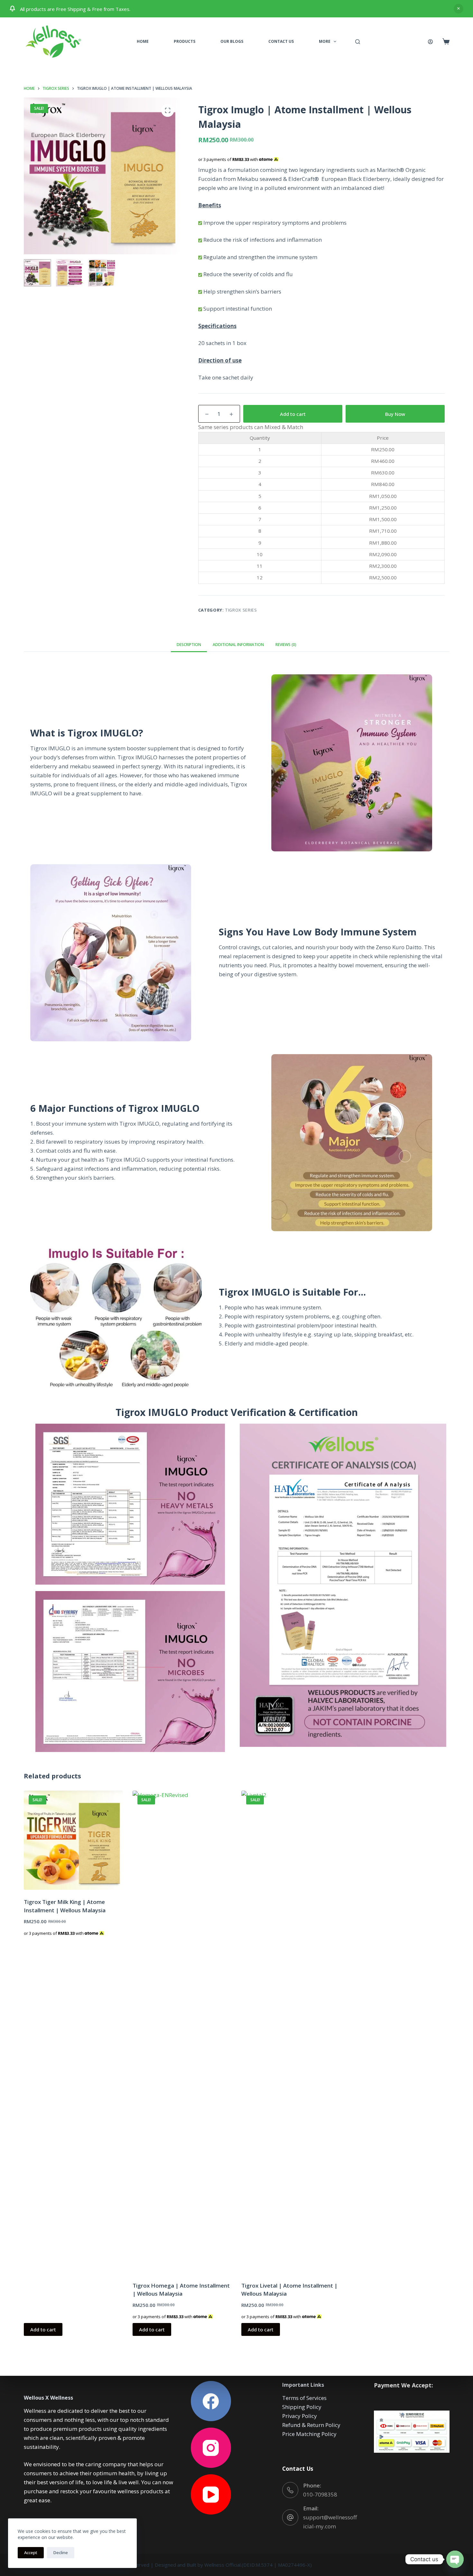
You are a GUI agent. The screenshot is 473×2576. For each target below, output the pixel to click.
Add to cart (293, 414)
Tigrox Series (241, 610)
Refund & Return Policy (311, 2425)
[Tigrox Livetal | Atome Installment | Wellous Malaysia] (291, 2032)
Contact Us (281, 41)
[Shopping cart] (446, 42)
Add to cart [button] (43, 2329)
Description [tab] (189, 645)
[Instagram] (211, 2448)
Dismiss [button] (459, 9)
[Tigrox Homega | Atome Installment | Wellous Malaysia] (182, 2032)
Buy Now (395, 414)
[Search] (358, 42)
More (325, 41)
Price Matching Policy (309, 2434)
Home (143, 41)
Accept (31, 2553)
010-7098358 (320, 2494)
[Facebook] (211, 2401)
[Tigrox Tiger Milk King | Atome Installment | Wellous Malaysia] (73, 1840)
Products (185, 41)
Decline (61, 2553)
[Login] (430, 42)
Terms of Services (304, 2398)
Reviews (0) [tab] (286, 645)
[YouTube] (211, 2494)
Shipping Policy (302, 2407)
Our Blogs (232, 41)
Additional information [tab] (238, 645)
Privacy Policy (300, 2416)
